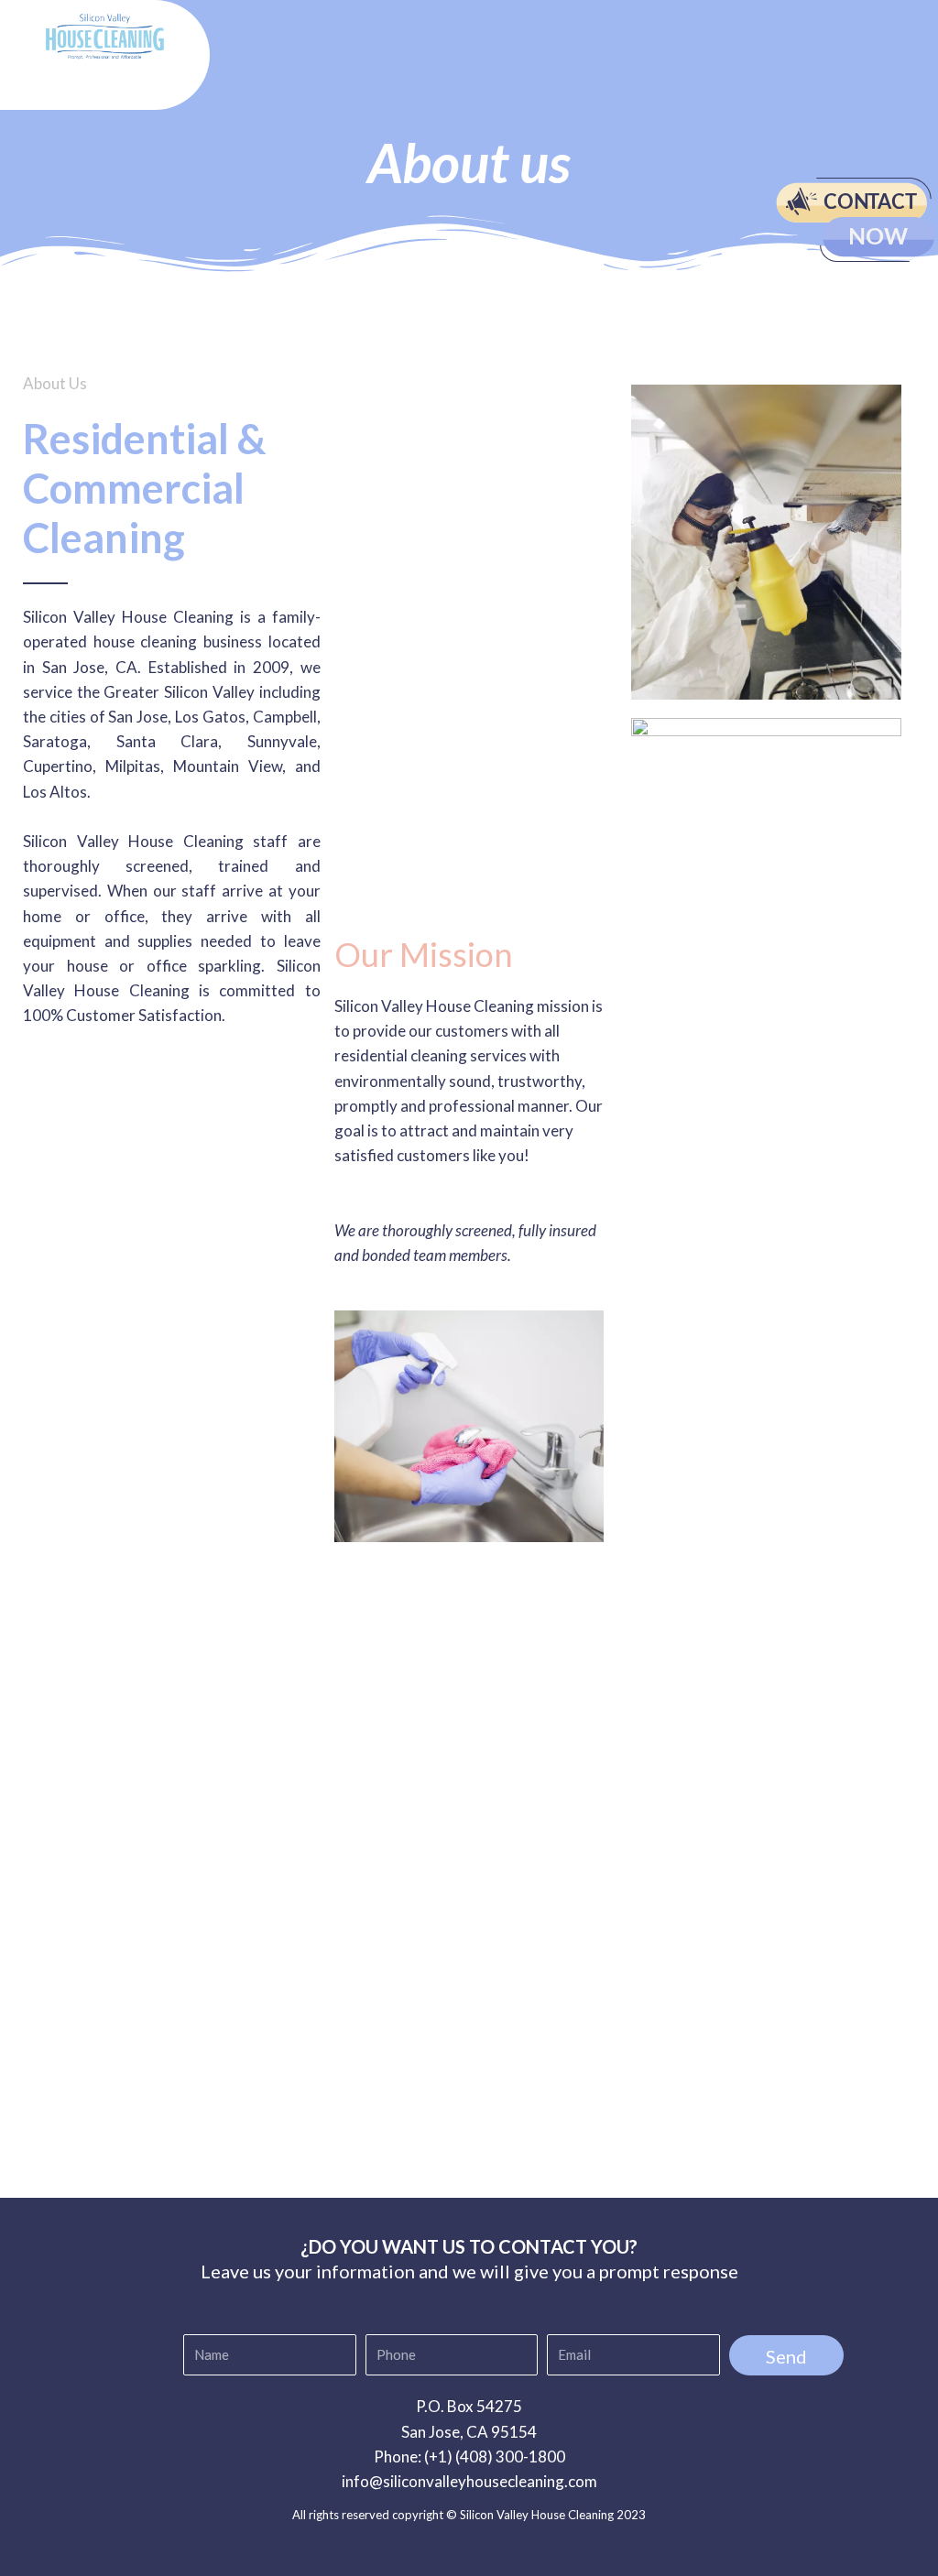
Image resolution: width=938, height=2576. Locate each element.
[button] (473, 55)
